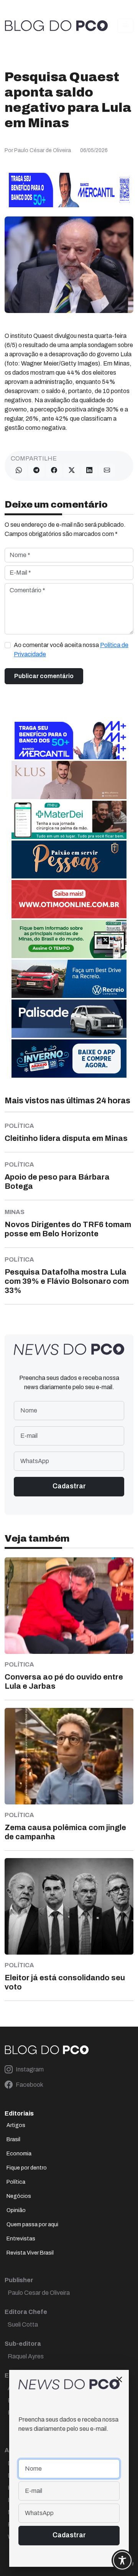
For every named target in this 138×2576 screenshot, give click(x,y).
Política (16, 2182)
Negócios (19, 2196)
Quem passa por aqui (32, 2225)
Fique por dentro (27, 2168)
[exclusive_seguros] (69, 859)
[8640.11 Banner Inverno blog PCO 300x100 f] (69, 1058)
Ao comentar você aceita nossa (71, 650)
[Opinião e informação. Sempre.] (56, 26)
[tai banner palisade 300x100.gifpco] (69, 1018)
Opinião (16, 2210)
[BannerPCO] (69, 779)
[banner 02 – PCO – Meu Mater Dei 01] (69, 819)
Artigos (16, 2125)
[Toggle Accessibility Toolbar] (122, 2560)
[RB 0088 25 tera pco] (69, 978)
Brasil (13, 2139)
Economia (19, 2154)
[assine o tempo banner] (69, 938)
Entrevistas (21, 2239)
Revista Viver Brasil (30, 2253)
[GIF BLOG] (69, 899)
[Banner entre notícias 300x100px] (69, 740)
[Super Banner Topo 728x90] (69, 189)
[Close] (119, 2379)
